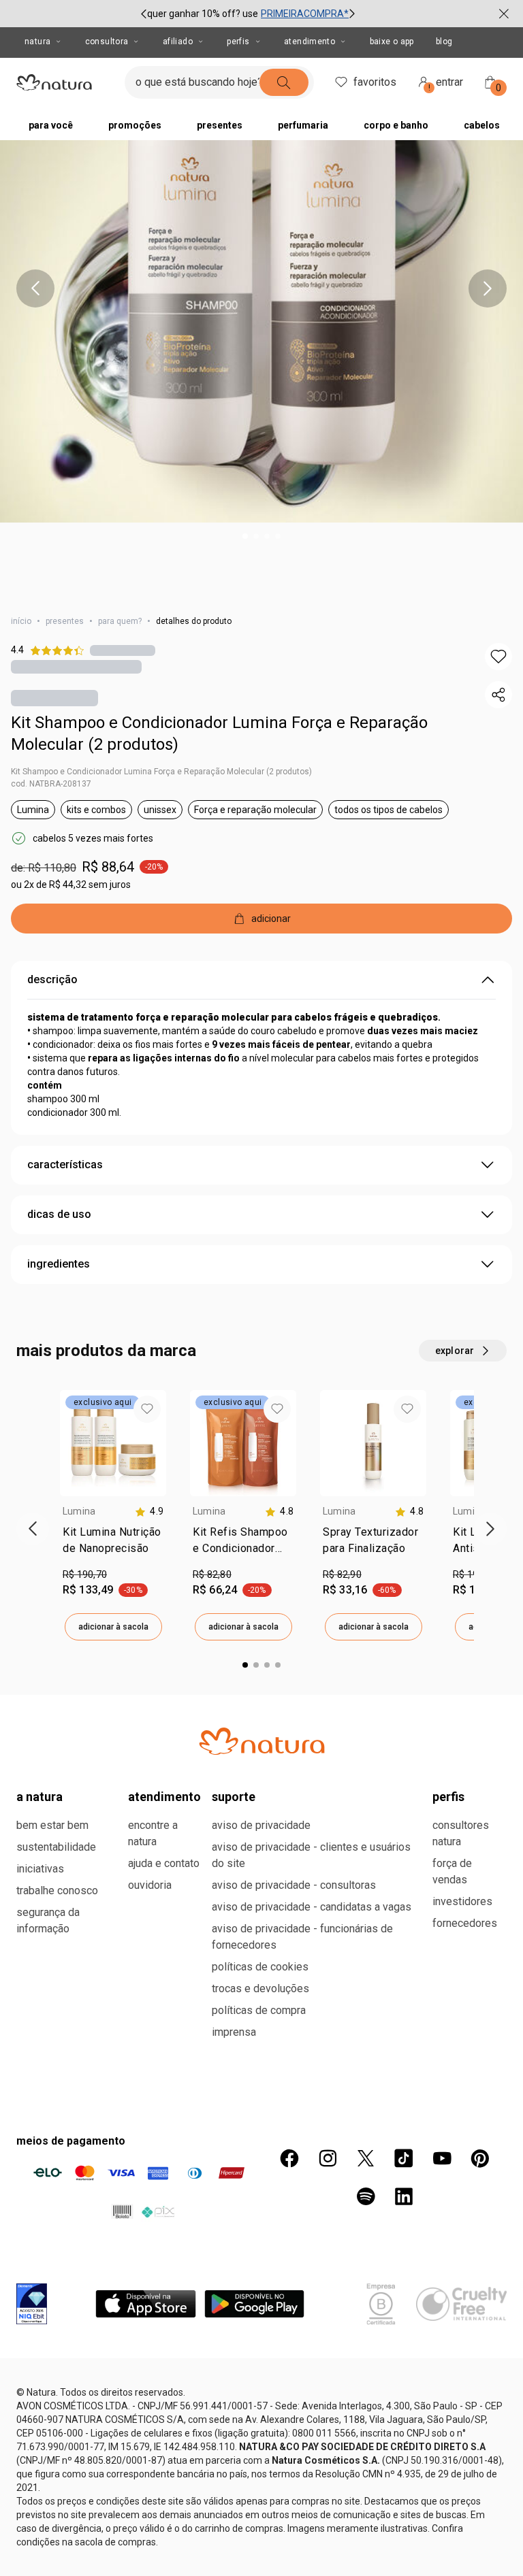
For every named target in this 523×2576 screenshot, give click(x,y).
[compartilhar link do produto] (498, 695)
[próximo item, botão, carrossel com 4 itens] (488, 288)
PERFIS (448, 1797)
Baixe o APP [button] (392, 42)
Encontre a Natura (153, 1833)
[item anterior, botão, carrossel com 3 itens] (144, 14)
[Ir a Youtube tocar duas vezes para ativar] (442, 2158)
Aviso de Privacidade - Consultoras (294, 1885)
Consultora (107, 42)
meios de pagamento (71, 2141)
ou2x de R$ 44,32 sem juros (71, 885)
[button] (498, 657)
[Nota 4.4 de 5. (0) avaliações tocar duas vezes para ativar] (123, 650)
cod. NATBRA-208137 (51, 784)
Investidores (462, 1901)
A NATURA (39, 1797)
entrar (446, 84)
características (65, 1165)
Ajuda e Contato (164, 1863)
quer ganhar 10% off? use (203, 14)
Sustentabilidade (56, 1847)
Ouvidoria (150, 1885)
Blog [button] (444, 42)
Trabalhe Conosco (57, 1890)
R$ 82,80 (212, 1574)
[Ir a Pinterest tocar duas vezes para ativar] (480, 2158)
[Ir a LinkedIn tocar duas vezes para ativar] (404, 2196)
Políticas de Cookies (260, 1967)
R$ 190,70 (85, 1574)
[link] (113, 1543)
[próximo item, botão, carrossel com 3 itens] (352, 14)
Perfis (238, 42)
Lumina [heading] (79, 1511)
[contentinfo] (149, 1512)
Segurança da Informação (48, 1920)
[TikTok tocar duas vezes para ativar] (404, 2158)
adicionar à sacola (113, 1627)
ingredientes (59, 1264)
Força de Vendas (452, 1871)
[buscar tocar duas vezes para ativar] (284, 82)
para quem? (120, 621)
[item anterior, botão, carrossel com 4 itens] (35, 288)
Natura (37, 42)
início (21, 621)
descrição (52, 979)
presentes (65, 621)
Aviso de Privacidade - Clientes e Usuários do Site (311, 1855)
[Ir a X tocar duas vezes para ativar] (366, 2158)
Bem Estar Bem (52, 1825)
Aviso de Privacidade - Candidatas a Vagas (312, 1907)
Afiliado (178, 42)
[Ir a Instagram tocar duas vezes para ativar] (328, 2158)
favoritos (375, 82)
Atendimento (310, 42)
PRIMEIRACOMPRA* (305, 14)
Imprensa (234, 2032)
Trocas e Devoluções (260, 1988)
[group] (248, 14)
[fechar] (504, 14)
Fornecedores (465, 1923)
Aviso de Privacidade (261, 1825)
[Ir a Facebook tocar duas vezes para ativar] (289, 2158)
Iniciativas (40, 1869)
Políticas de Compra (259, 2010)
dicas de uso (59, 1214)
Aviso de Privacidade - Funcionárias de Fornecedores (302, 1937)
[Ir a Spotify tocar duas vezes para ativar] (366, 2196)
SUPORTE (234, 1797)
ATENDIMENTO (164, 1797)
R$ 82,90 (342, 1574)
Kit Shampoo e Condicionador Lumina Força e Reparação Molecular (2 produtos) (219, 733)
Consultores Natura (461, 1833)
